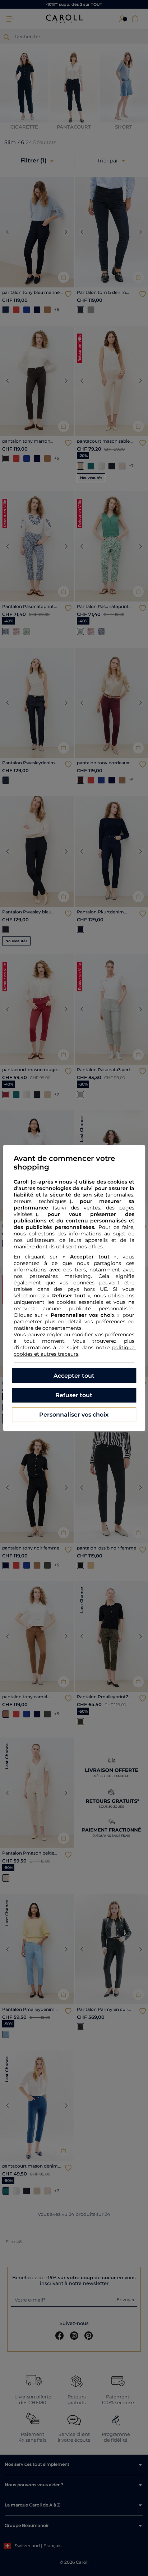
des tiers (75, 1270)
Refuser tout (74, 1395)
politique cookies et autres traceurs (75, 1351)
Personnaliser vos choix (74, 1415)
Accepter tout (74, 1376)
